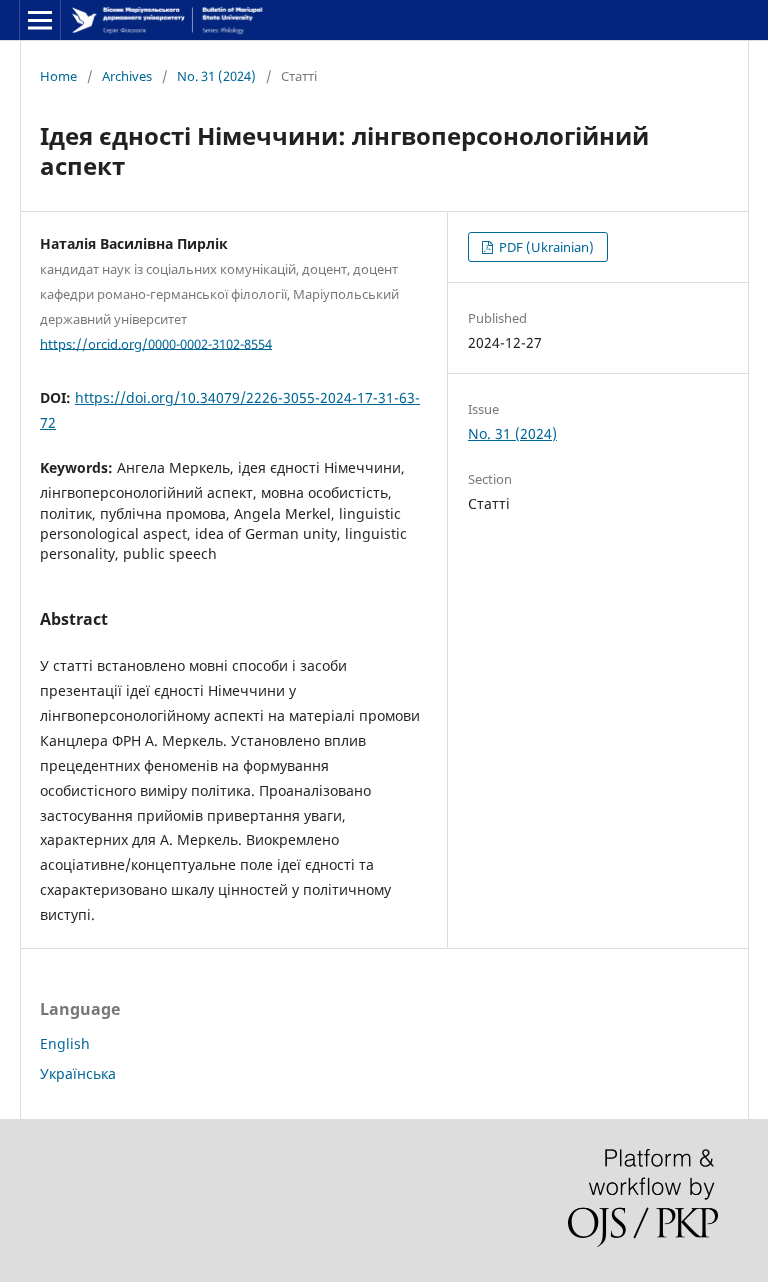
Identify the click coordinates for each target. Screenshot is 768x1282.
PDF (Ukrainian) (545, 247)
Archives (127, 76)
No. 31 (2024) (216, 76)
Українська (78, 1073)
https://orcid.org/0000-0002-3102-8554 (156, 343)
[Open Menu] (40, 20)
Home (58, 76)
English (65, 1043)
